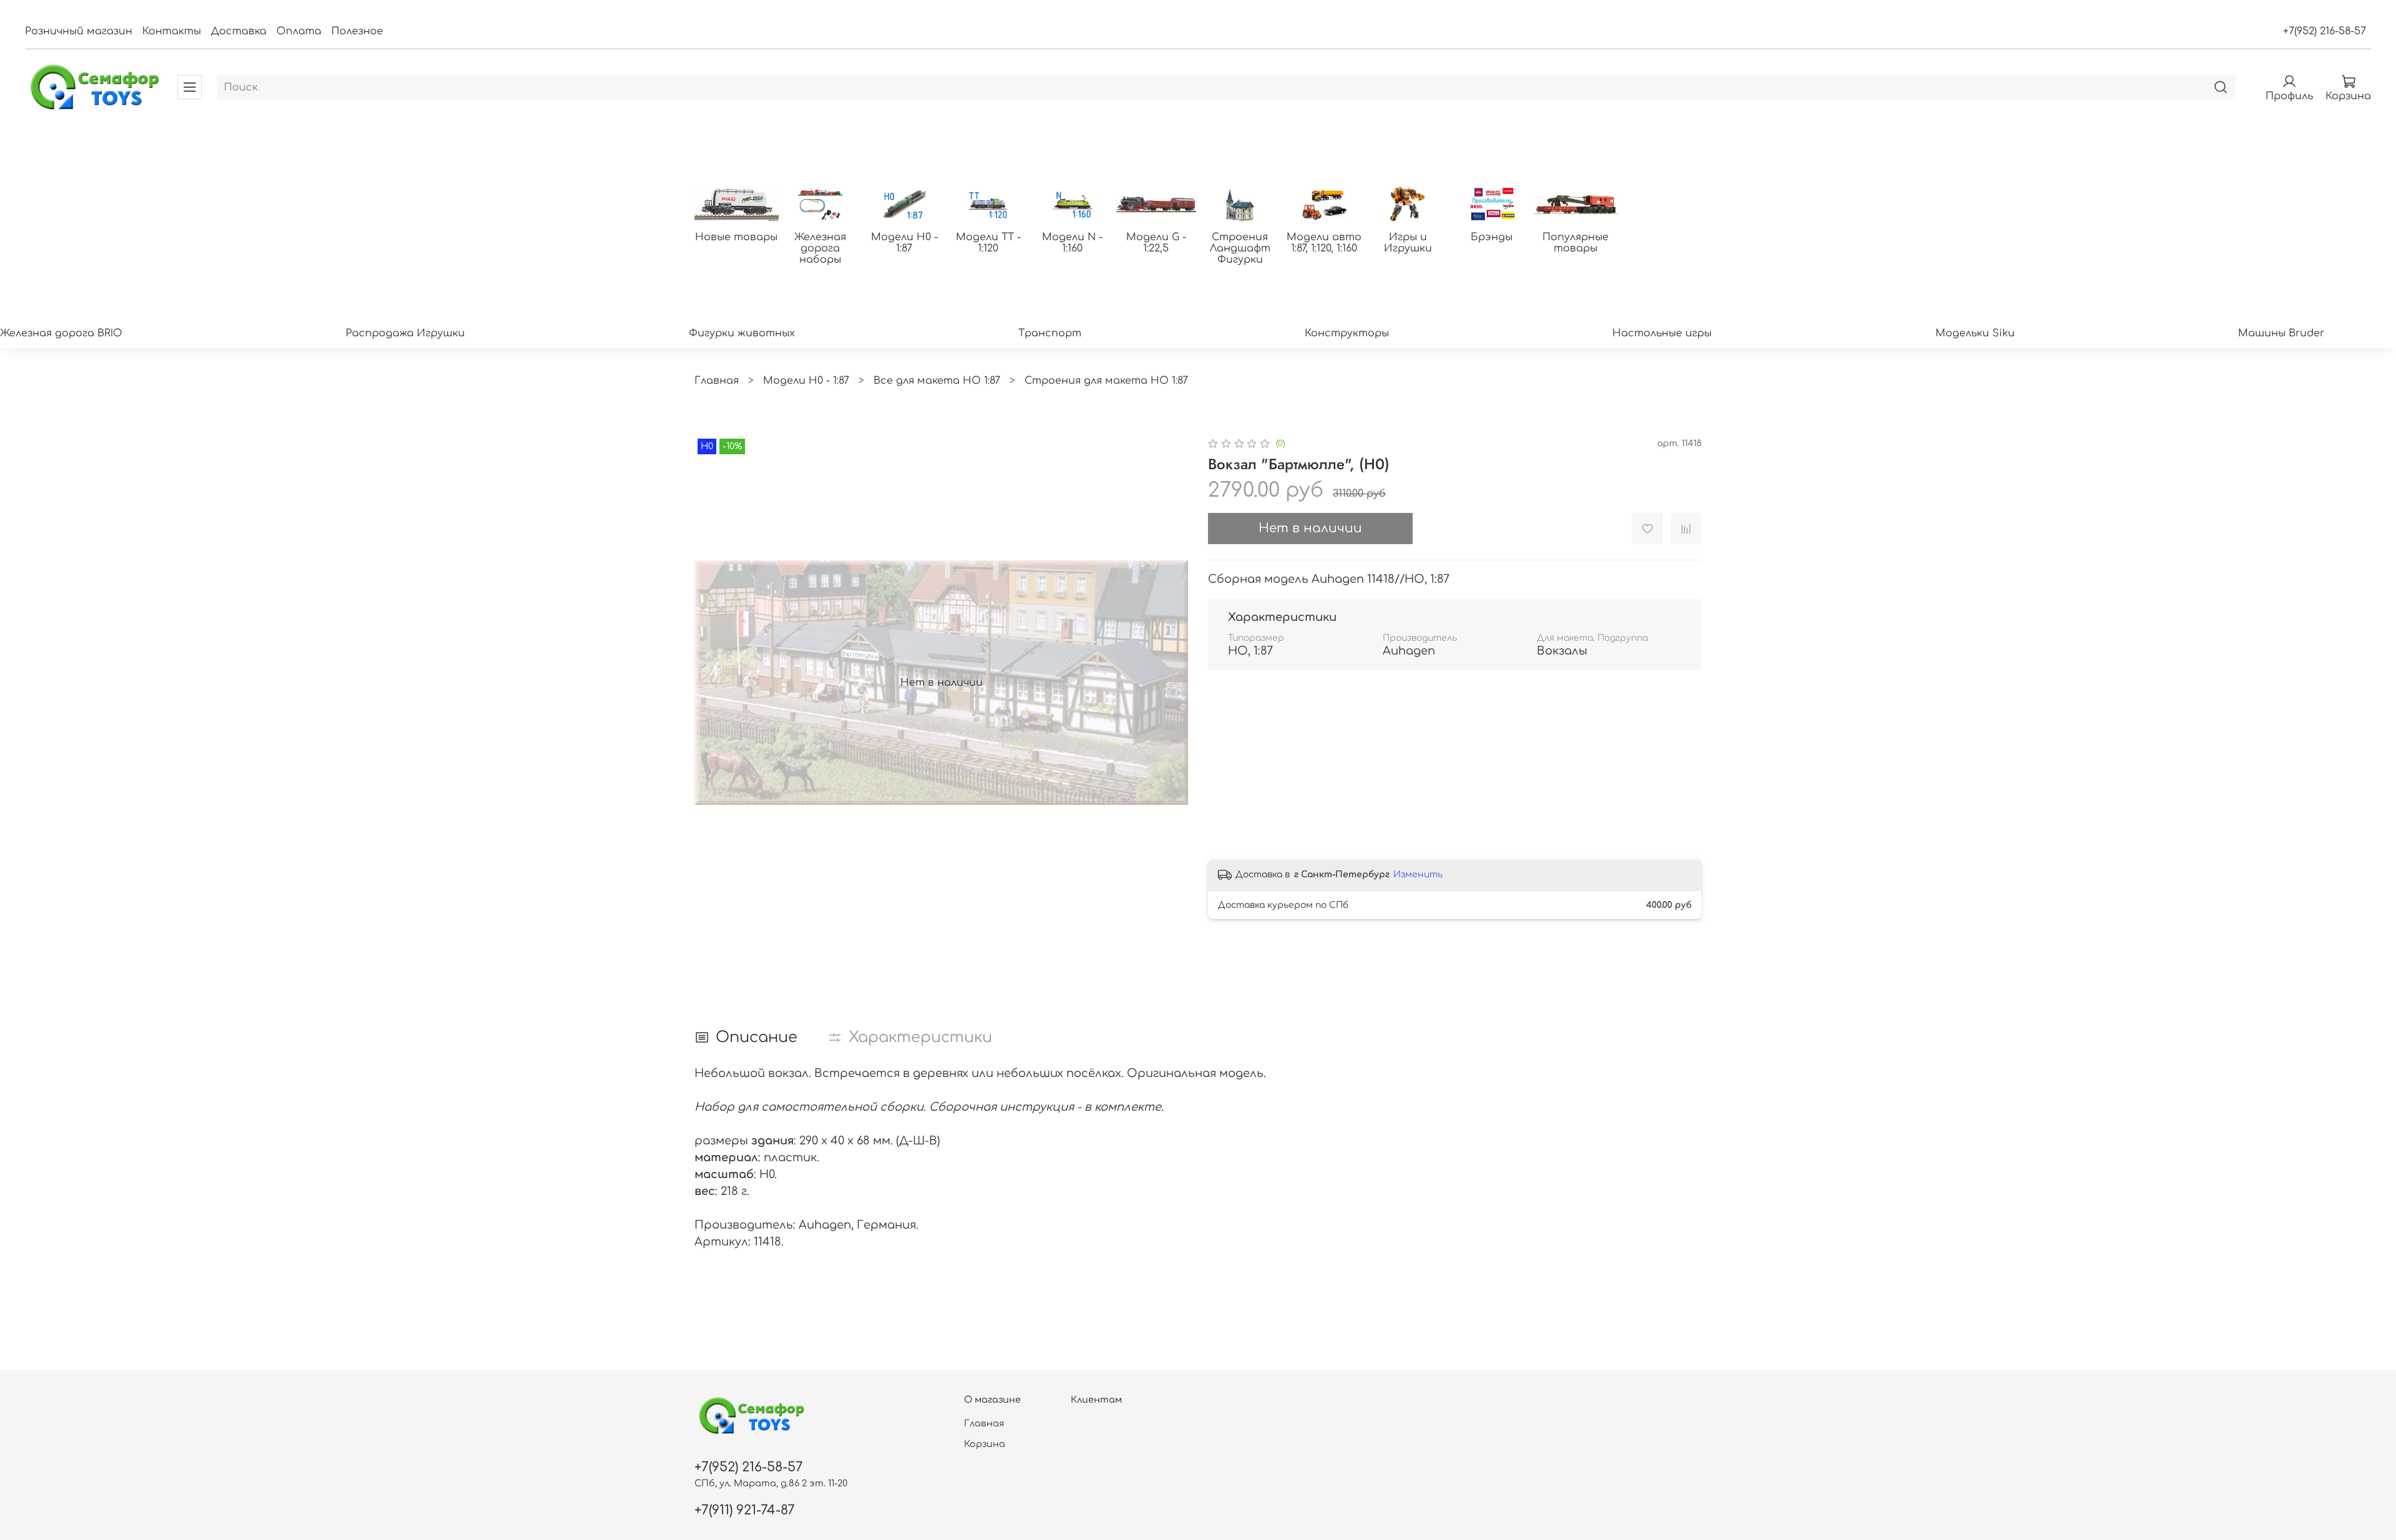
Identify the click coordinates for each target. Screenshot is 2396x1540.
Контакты (172, 31)
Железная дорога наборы (820, 248)
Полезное (357, 31)
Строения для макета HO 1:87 (1106, 381)
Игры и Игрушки (1408, 243)
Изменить (1418, 875)
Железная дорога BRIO (61, 333)
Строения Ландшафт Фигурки (1240, 248)
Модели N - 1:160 (1072, 243)
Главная (717, 381)
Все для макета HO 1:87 (937, 381)
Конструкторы (1347, 333)
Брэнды (1492, 237)
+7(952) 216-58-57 (2325, 31)
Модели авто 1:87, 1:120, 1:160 (1324, 243)
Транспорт (1050, 333)
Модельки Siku (1975, 333)
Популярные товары (1575, 243)
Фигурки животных (742, 333)
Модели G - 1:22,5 (1156, 243)
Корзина (985, 1444)
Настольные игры (1662, 333)
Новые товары (736, 237)
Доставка (239, 31)
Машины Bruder (2281, 333)
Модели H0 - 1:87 (904, 243)
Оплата (299, 31)
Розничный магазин (79, 31)
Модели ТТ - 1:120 (988, 243)
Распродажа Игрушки (405, 333)
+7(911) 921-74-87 (745, 1510)
